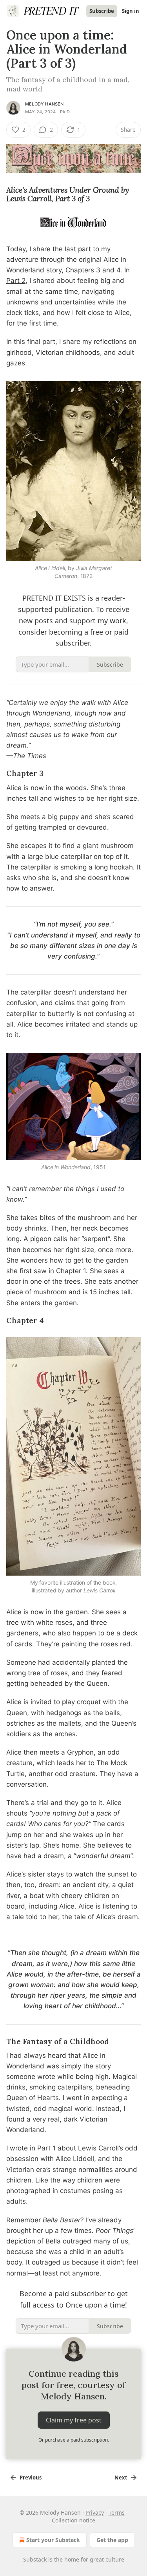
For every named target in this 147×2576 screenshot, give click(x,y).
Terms (117, 2512)
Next (121, 2478)
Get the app (112, 2540)
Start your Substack (53, 2540)
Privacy (95, 2512)
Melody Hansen (44, 104)
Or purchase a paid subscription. (74, 2440)
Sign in (131, 11)
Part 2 (16, 281)
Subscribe (102, 11)
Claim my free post (74, 2420)
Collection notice (73, 2520)
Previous (31, 2478)
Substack (35, 2559)
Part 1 (46, 2148)
